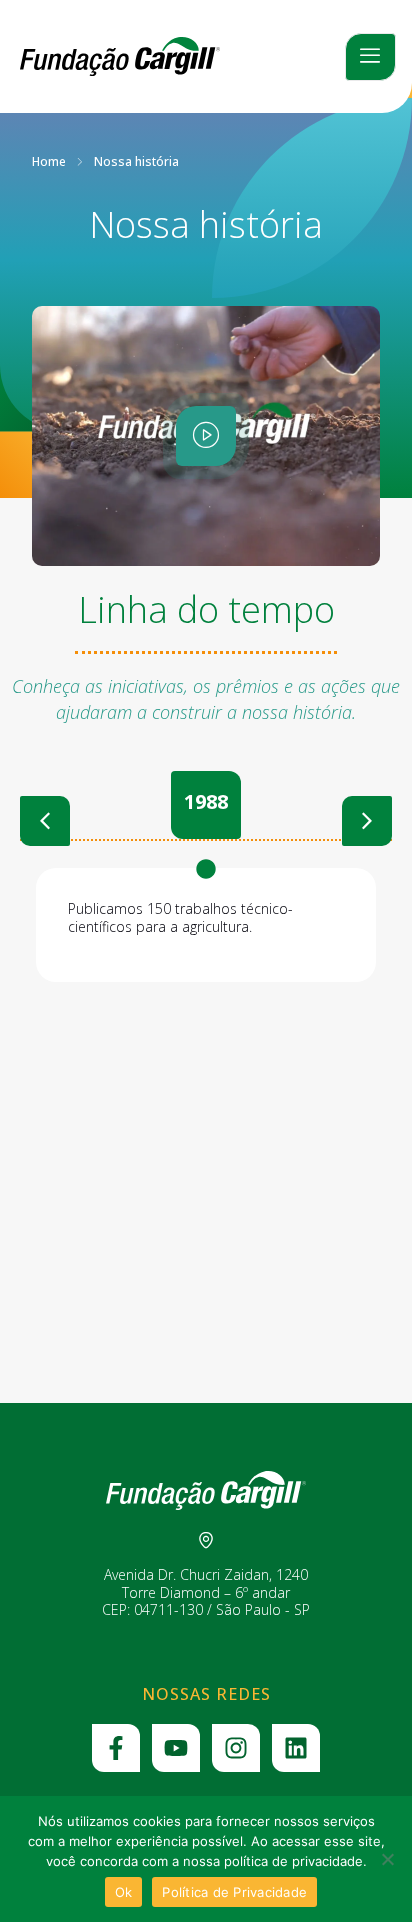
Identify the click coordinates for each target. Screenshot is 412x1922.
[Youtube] (176, 1748)
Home (49, 162)
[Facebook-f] (116, 1748)
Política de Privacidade (234, 1892)
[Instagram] (236, 1748)
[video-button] (206, 436)
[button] (45, 821)
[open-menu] (370, 57)
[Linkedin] (296, 1748)
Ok (124, 1892)
